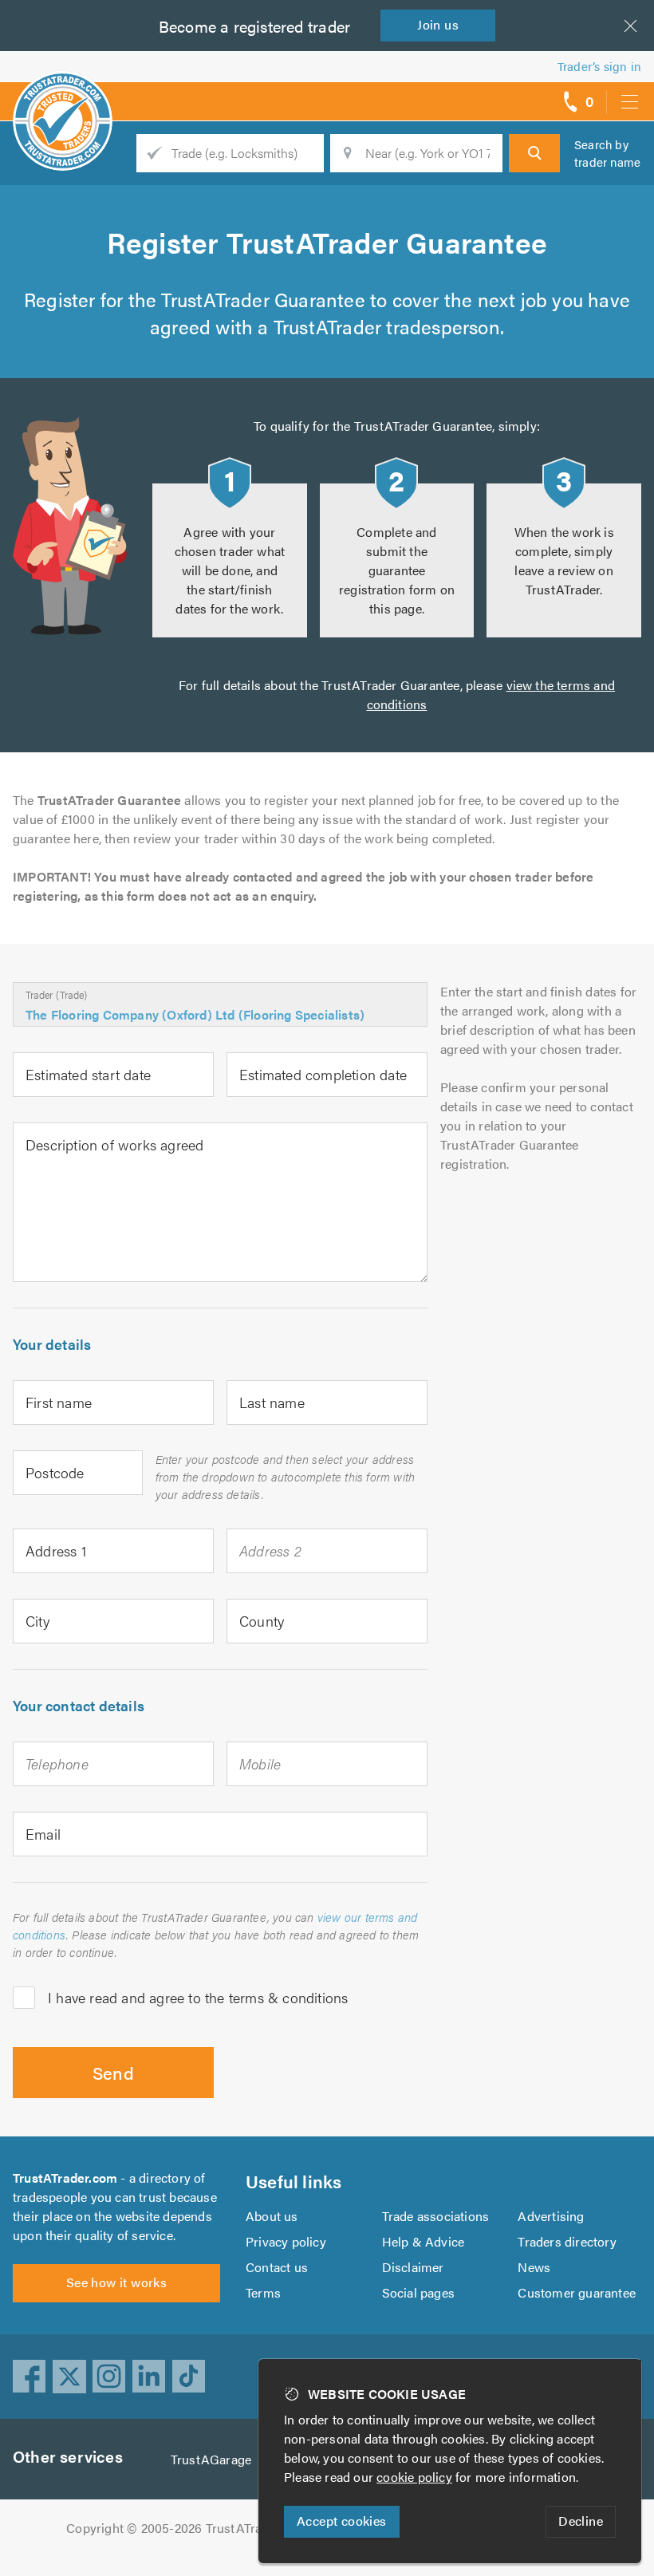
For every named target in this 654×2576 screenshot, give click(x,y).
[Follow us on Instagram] (109, 2377)
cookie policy (414, 2477)
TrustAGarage (211, 2459)
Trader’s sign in (599, 66)
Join (438, 24)
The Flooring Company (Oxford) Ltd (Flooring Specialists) (195, 1014)
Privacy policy (286, 2241)
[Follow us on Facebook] (30, 2377)
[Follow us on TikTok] (189, 2377)
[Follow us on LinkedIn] (149, 2377)
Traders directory (567, 2241)
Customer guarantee (577, 2292)
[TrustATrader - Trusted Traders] (63, 96)
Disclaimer (413, 2267)
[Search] (534, 153)
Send (114, 2072)
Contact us (277, 2267)
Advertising (551, 2216)
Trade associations (436, 2216)
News (534, 2267)
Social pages (418, 2292)
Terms (263, 2292)
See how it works (116, 2282)
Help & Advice (424, 2241)
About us (272, 2216)
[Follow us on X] (69, 2377)
